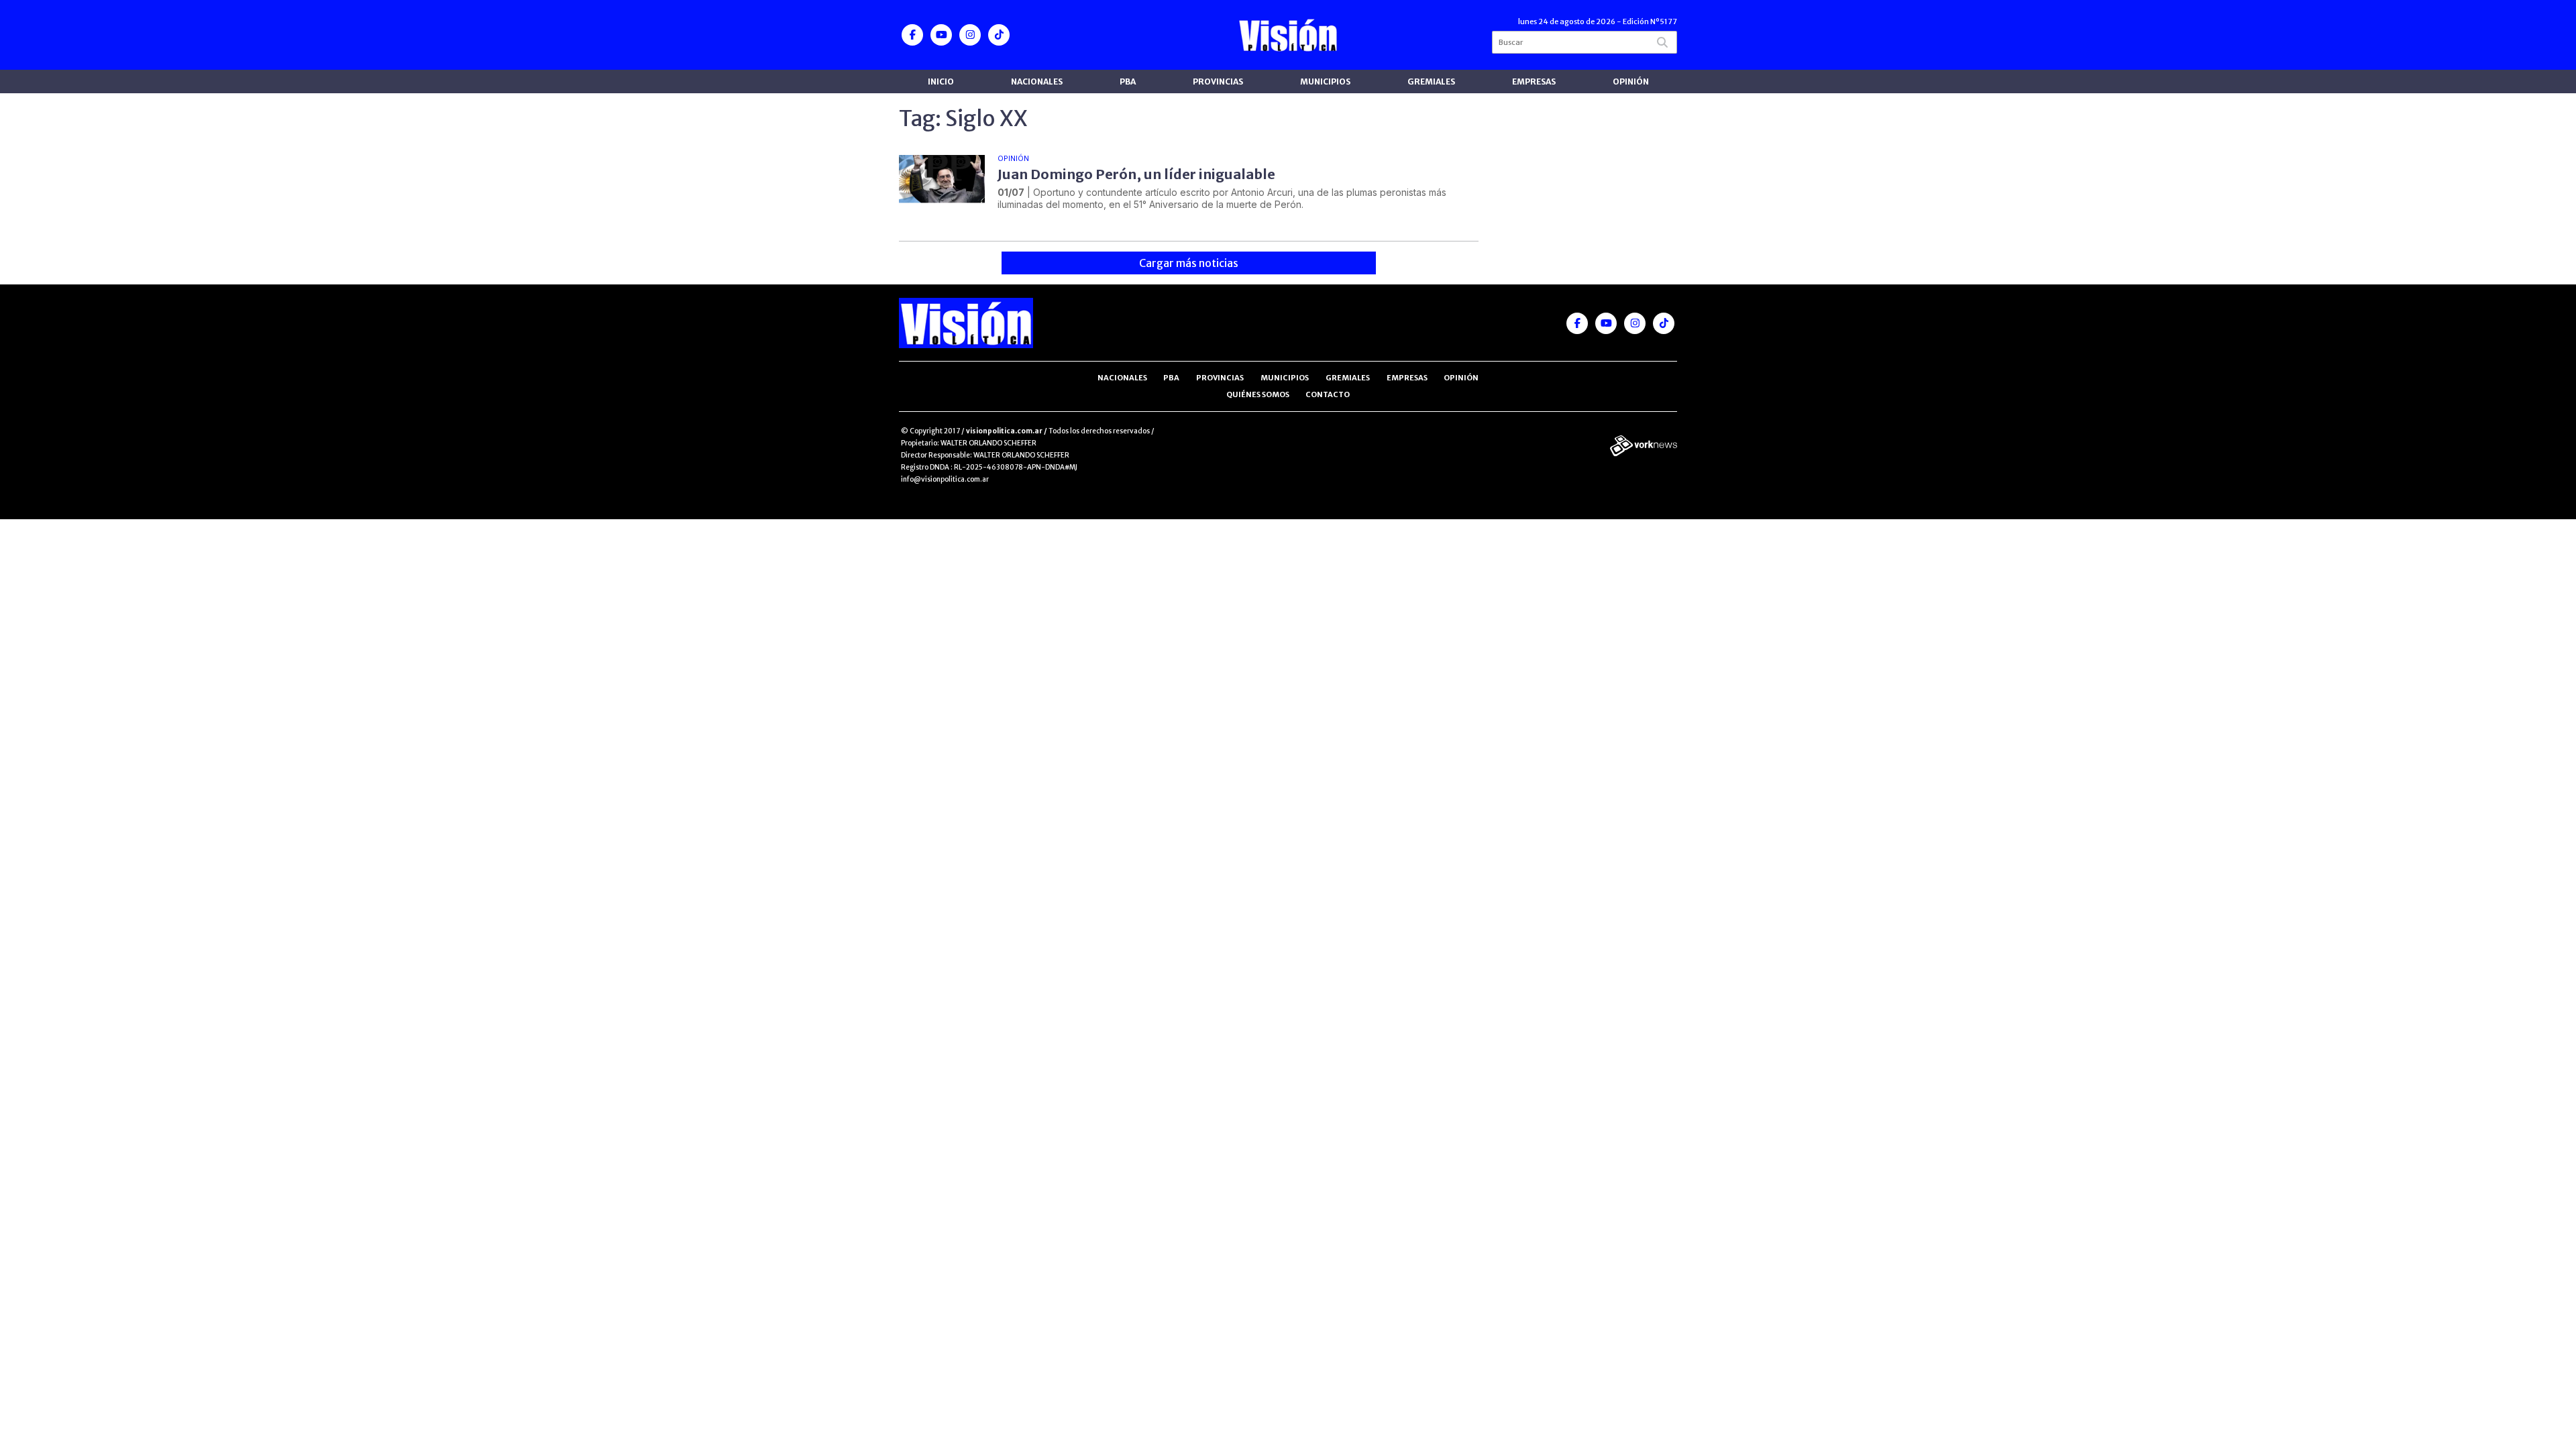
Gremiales (1431, 82)
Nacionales (1037, 82)
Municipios (1325, 82)
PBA (1128, 82)
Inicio (941, 82)
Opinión (1631, 82)
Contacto (1328, 394)
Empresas (1534, 82)
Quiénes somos (1258, 394)
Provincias (1218, 82)
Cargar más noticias (1189, 263)
